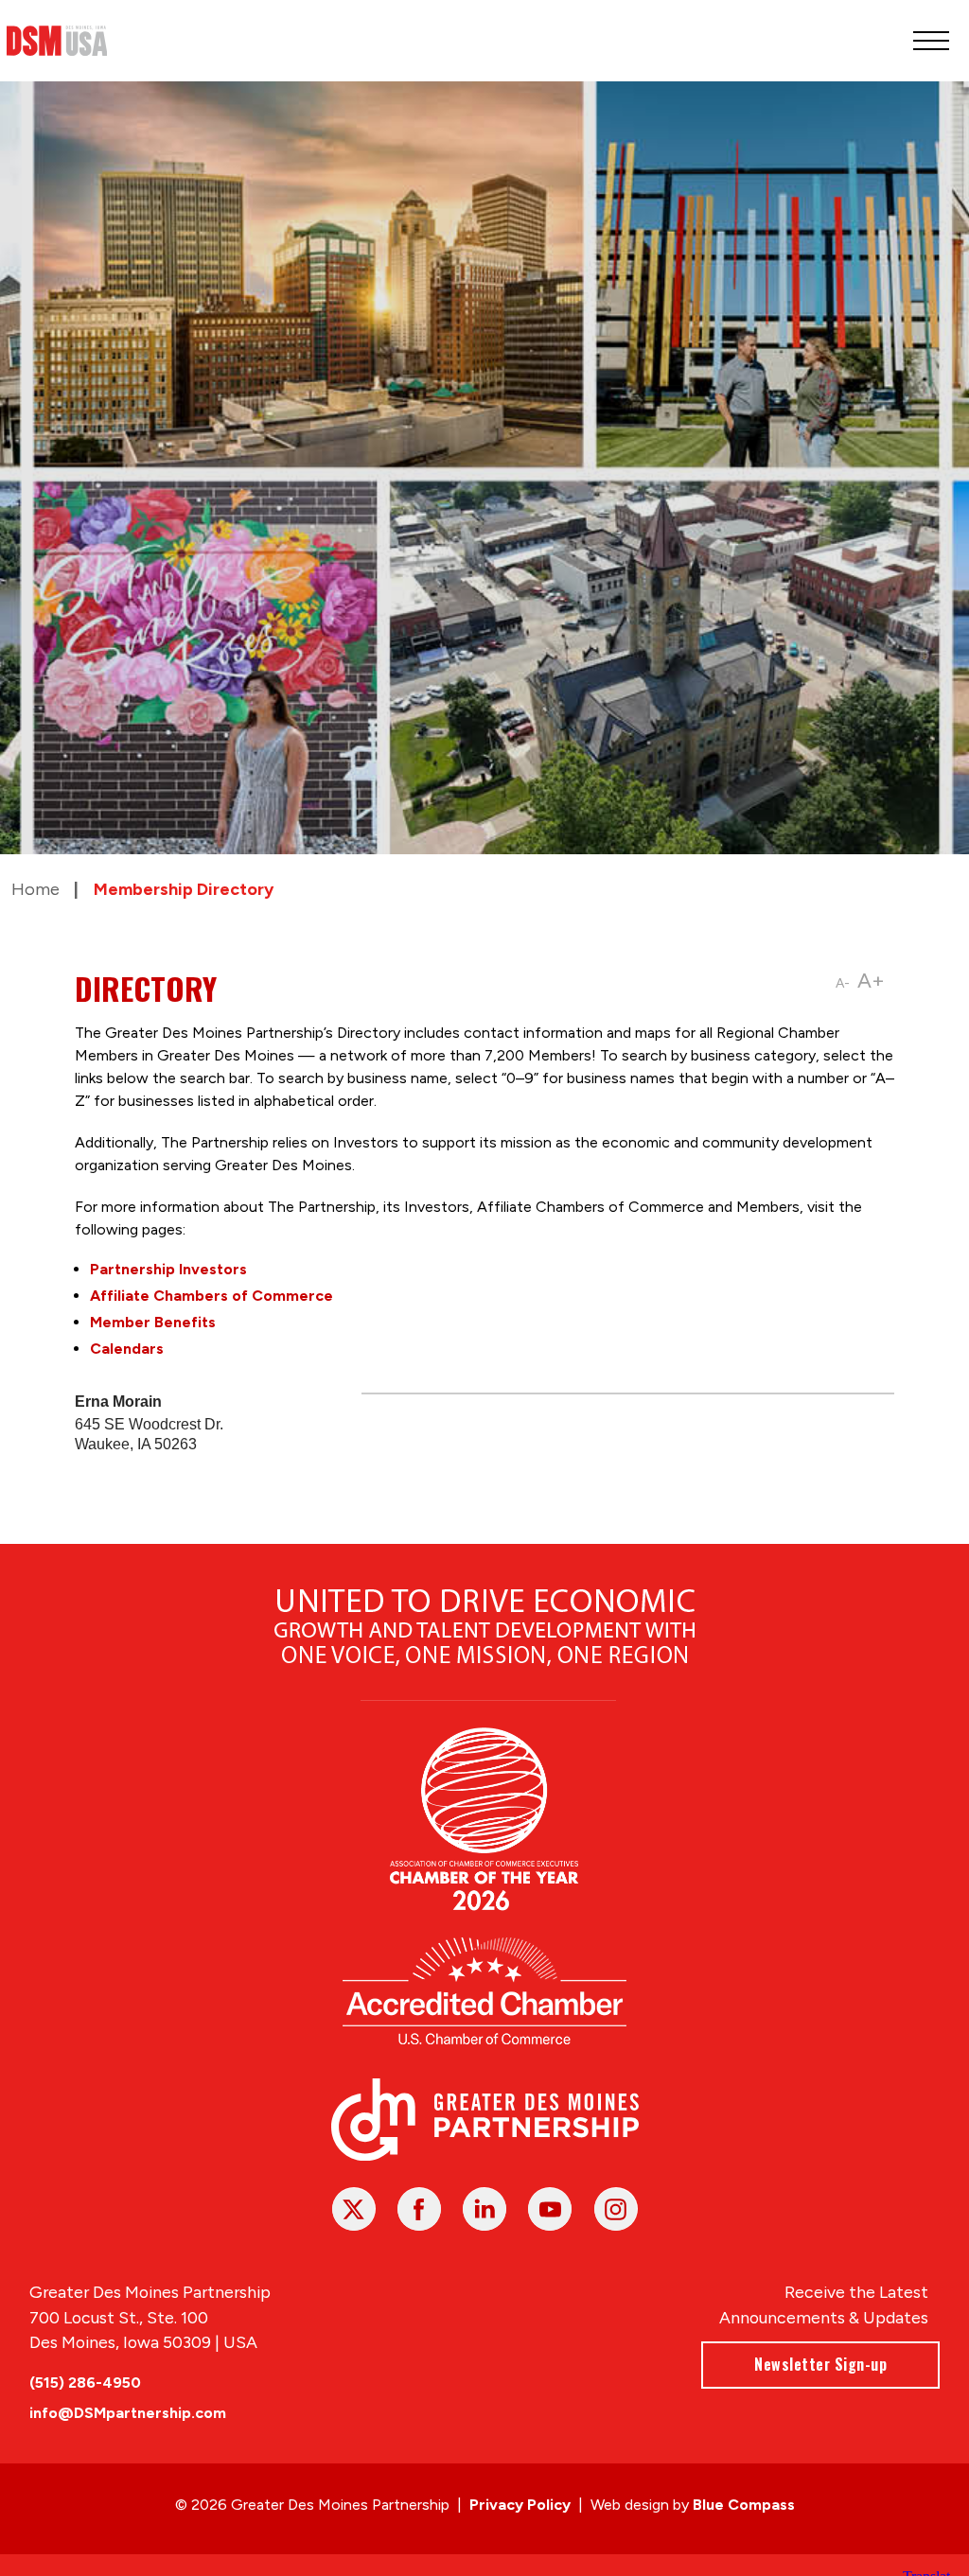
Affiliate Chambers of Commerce (211, 1296)
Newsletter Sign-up (820, 2364)
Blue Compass (744, 2505)
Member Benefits (153, 1322)
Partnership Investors (168, 1269)
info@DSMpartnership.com (128, 2413)
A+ (871, 981)
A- (843, 983)
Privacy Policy (520, 2505)
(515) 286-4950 (85, 2383)
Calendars (127, 1349)
